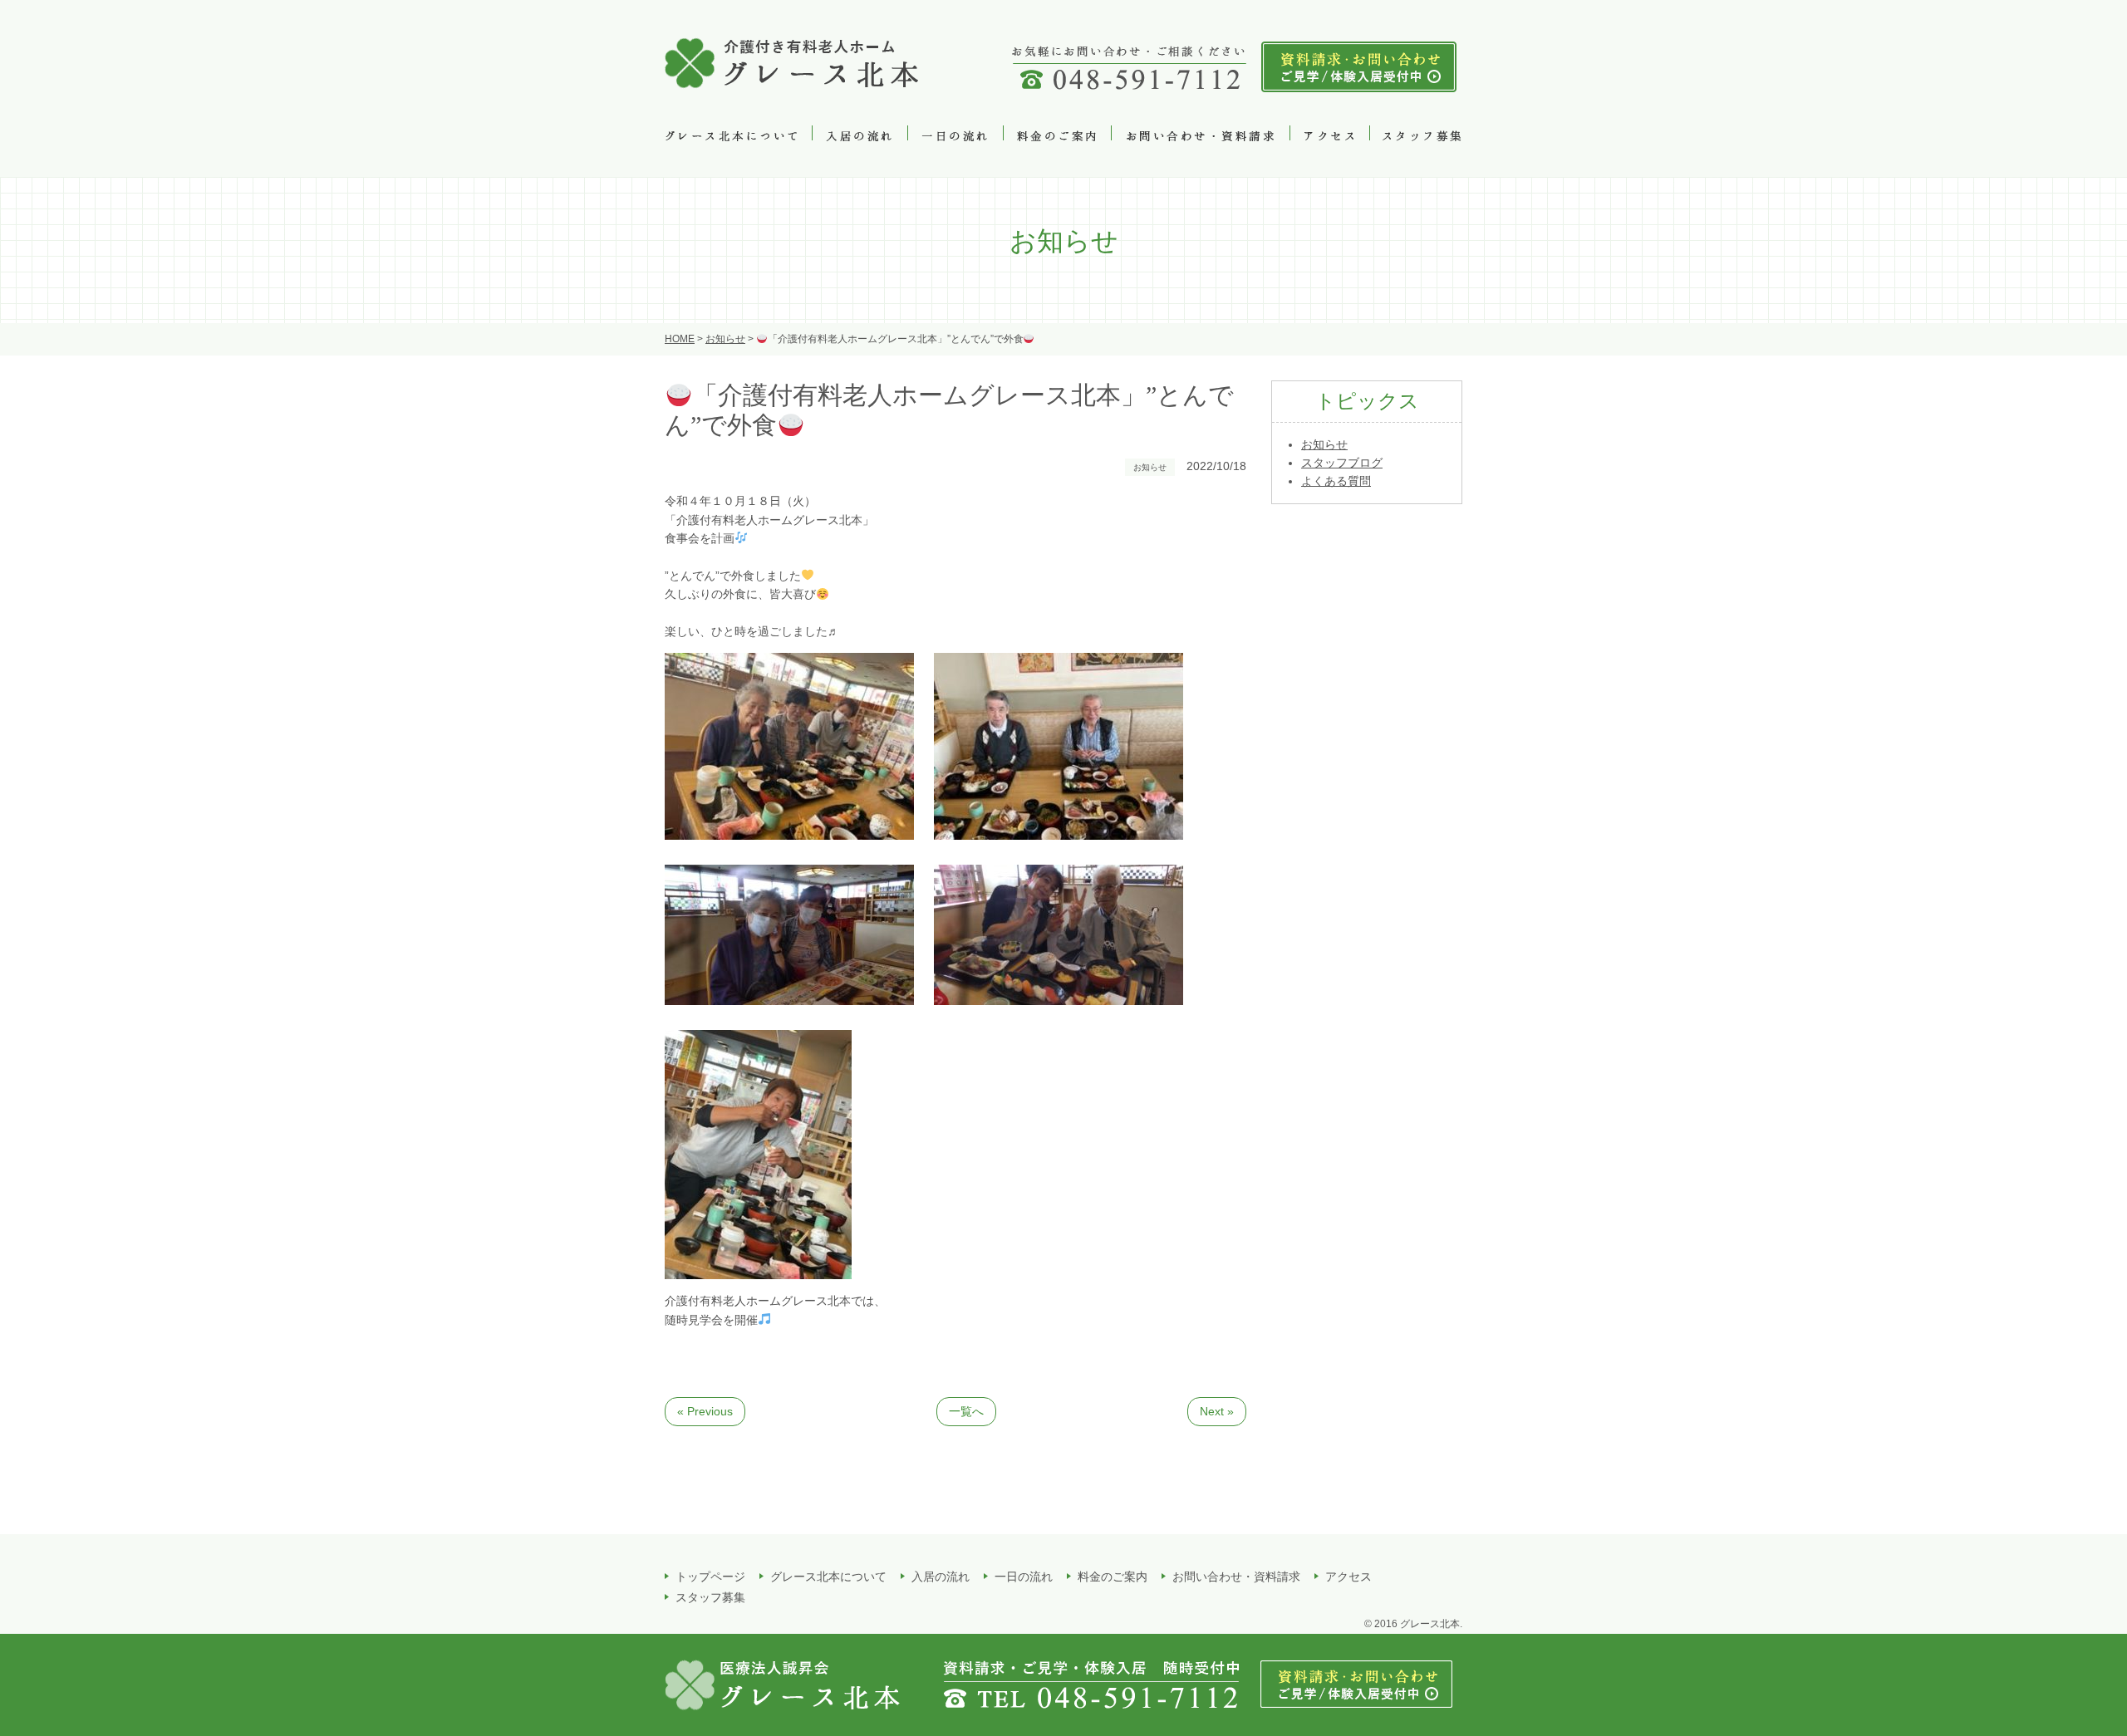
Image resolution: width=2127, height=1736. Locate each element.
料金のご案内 (1113, 1577)
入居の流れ (941, 1577)
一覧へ (966, 1411)
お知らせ (1324, 444)
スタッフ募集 (710, 1597)
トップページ (710, 1577)
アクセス (1348, 1577)
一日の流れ (1024, 1577)
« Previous (705, 1411)
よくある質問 (1336, 481)
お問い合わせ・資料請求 (1236, 1577)
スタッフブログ (1342, 463)
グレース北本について (828, 1577)
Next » (1217, 1411)
